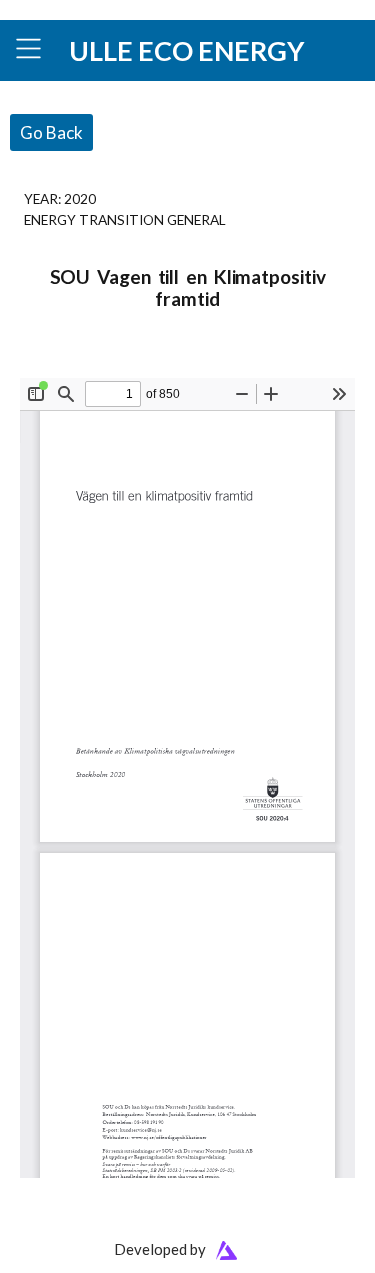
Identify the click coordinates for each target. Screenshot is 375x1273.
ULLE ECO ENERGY (186, 50)
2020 (80, 198)
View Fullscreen (67, 364)
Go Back (51, 132)
